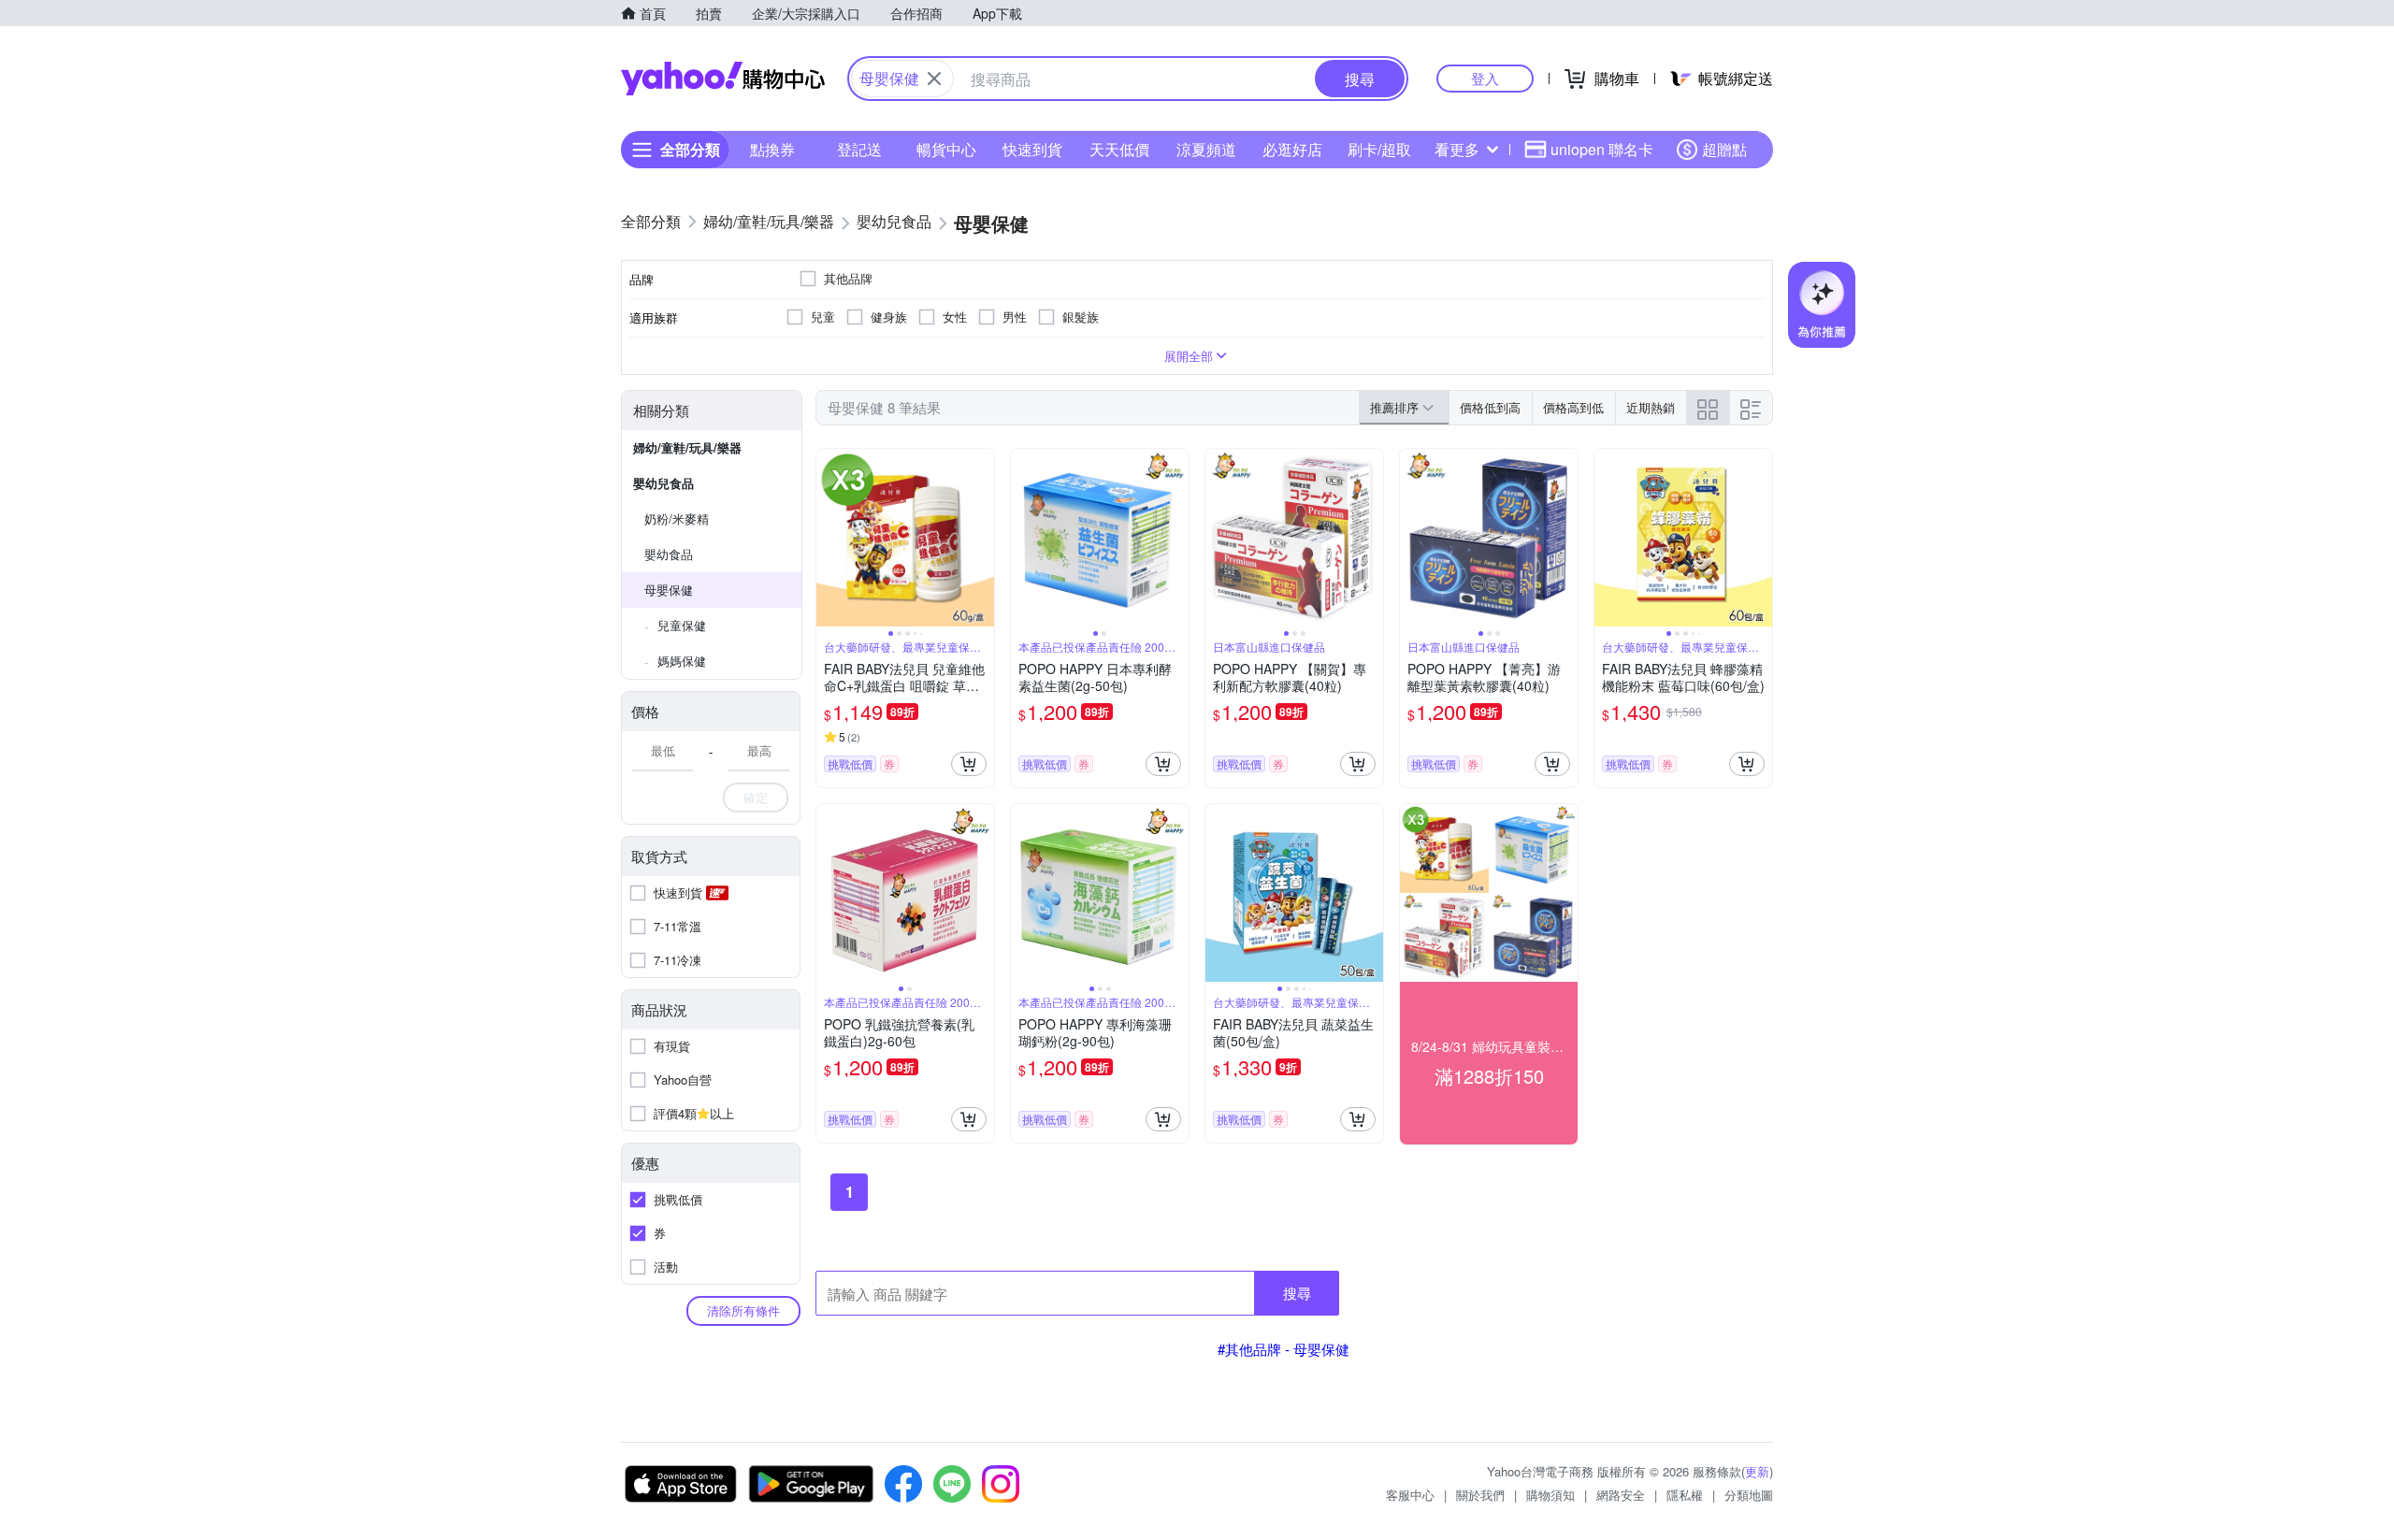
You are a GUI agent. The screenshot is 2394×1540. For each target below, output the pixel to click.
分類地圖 (1749, 1495)
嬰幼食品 (669, 554)
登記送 (859, 149)
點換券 (772, 149)
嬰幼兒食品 (663, 483)
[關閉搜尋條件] (934, 79)
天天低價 (1119, 149)
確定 (756, 797)
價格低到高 (1490, 407)
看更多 (1457, 149)
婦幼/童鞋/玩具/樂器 (687, 447)
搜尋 (1297, 1293)
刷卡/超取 (1379, 149)
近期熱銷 (1651, 407)
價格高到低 (1573, 407)
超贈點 (1724, 149)
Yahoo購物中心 (723, 79)
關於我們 (1480, 1495)
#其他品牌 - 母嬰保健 (1284, 1349)
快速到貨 (1032, 149)
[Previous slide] (829, 538)
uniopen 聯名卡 (1602, 149)
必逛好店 (1292, 149)
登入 (1485, 78)
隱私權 (1685, 1495)
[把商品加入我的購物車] (969, 764)
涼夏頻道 (1206, 149)
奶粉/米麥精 (677, 518)
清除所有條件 (743, 1310)
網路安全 (1621, 1495)
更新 (1757, 1471)
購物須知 (1550, 1495)
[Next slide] (982, 538)
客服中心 (1410, 1495)
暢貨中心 (946, 149)
